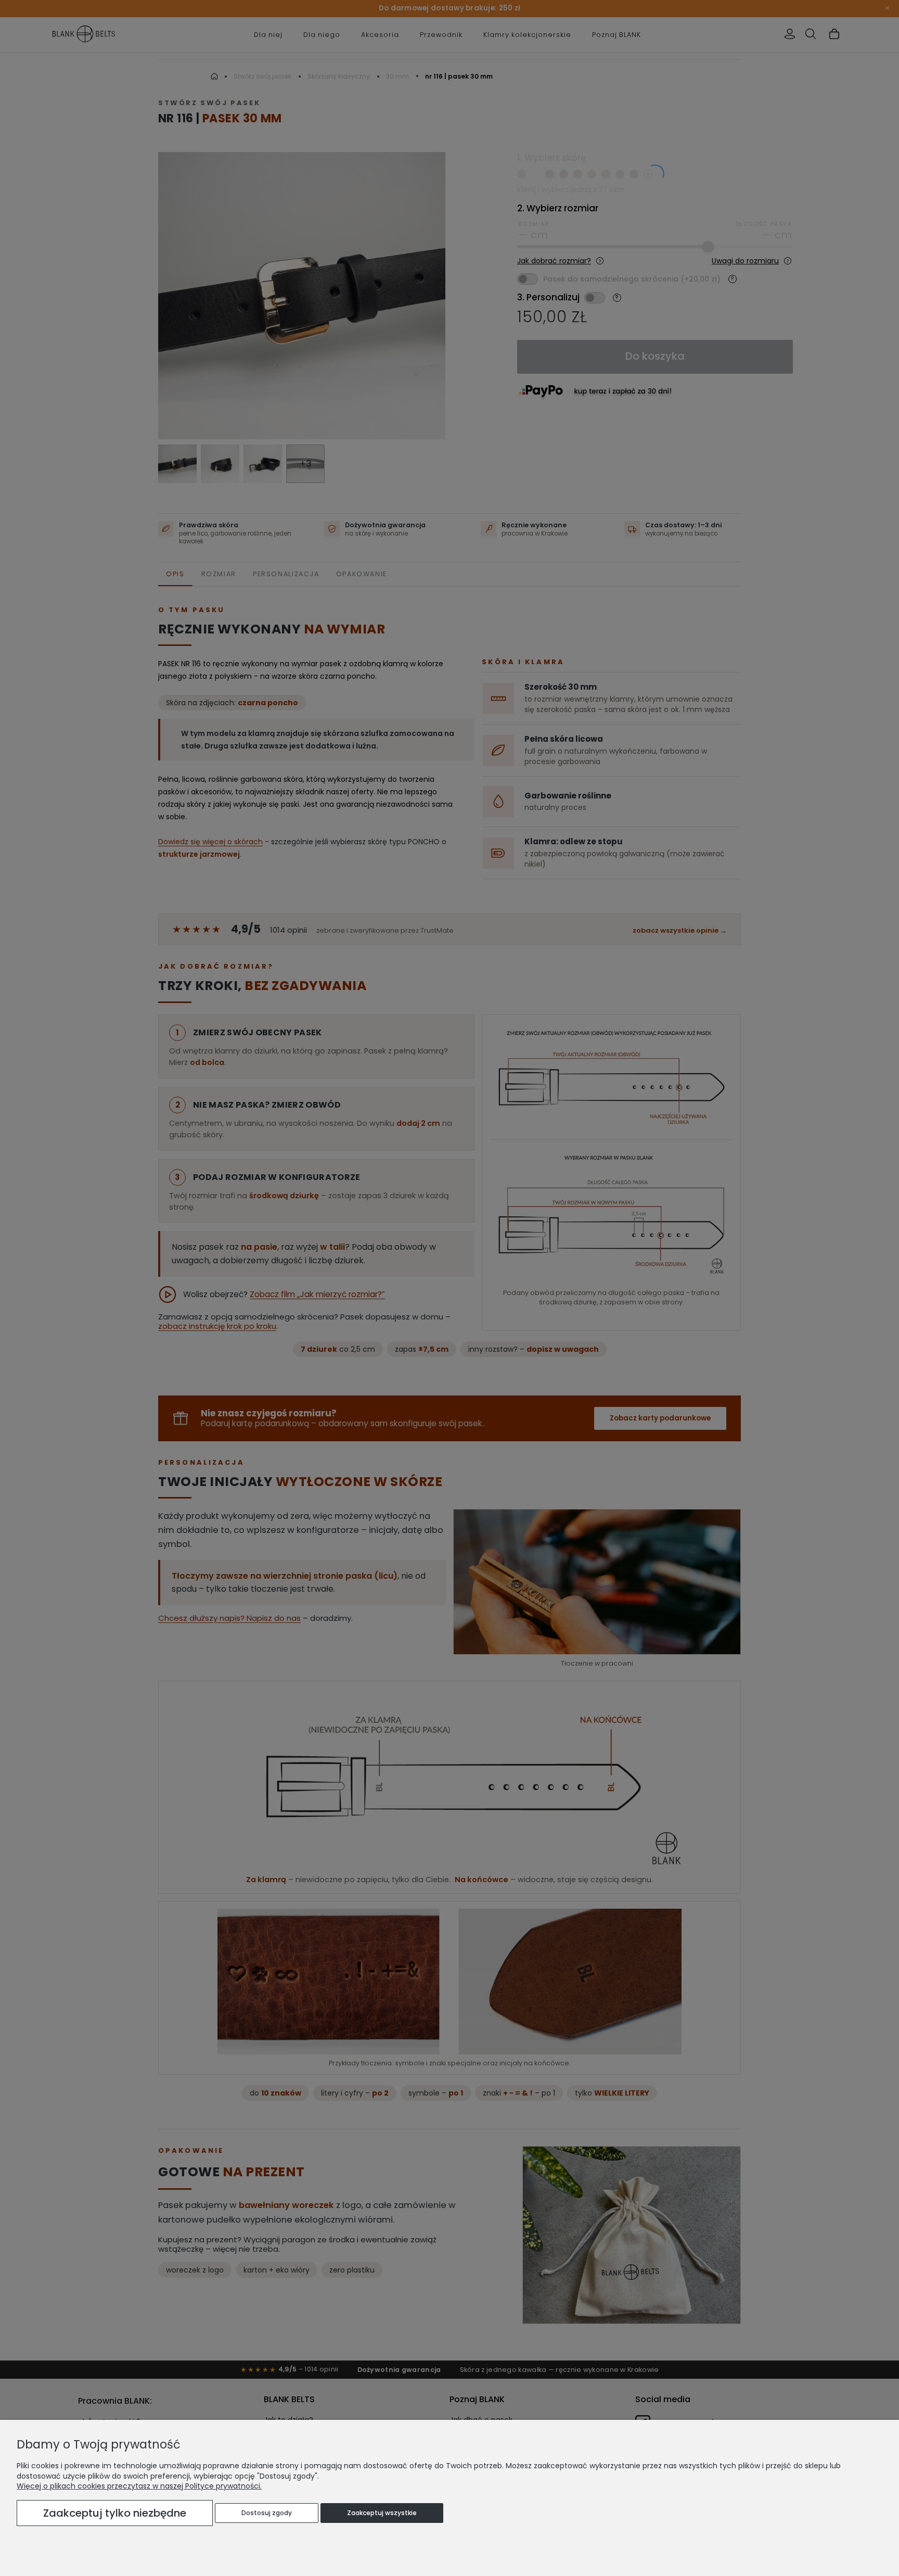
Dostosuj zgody (267, 2513)
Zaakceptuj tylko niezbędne (115, 2513)
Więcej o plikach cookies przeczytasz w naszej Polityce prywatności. (139, 2486)
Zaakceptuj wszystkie (382, 2513)
